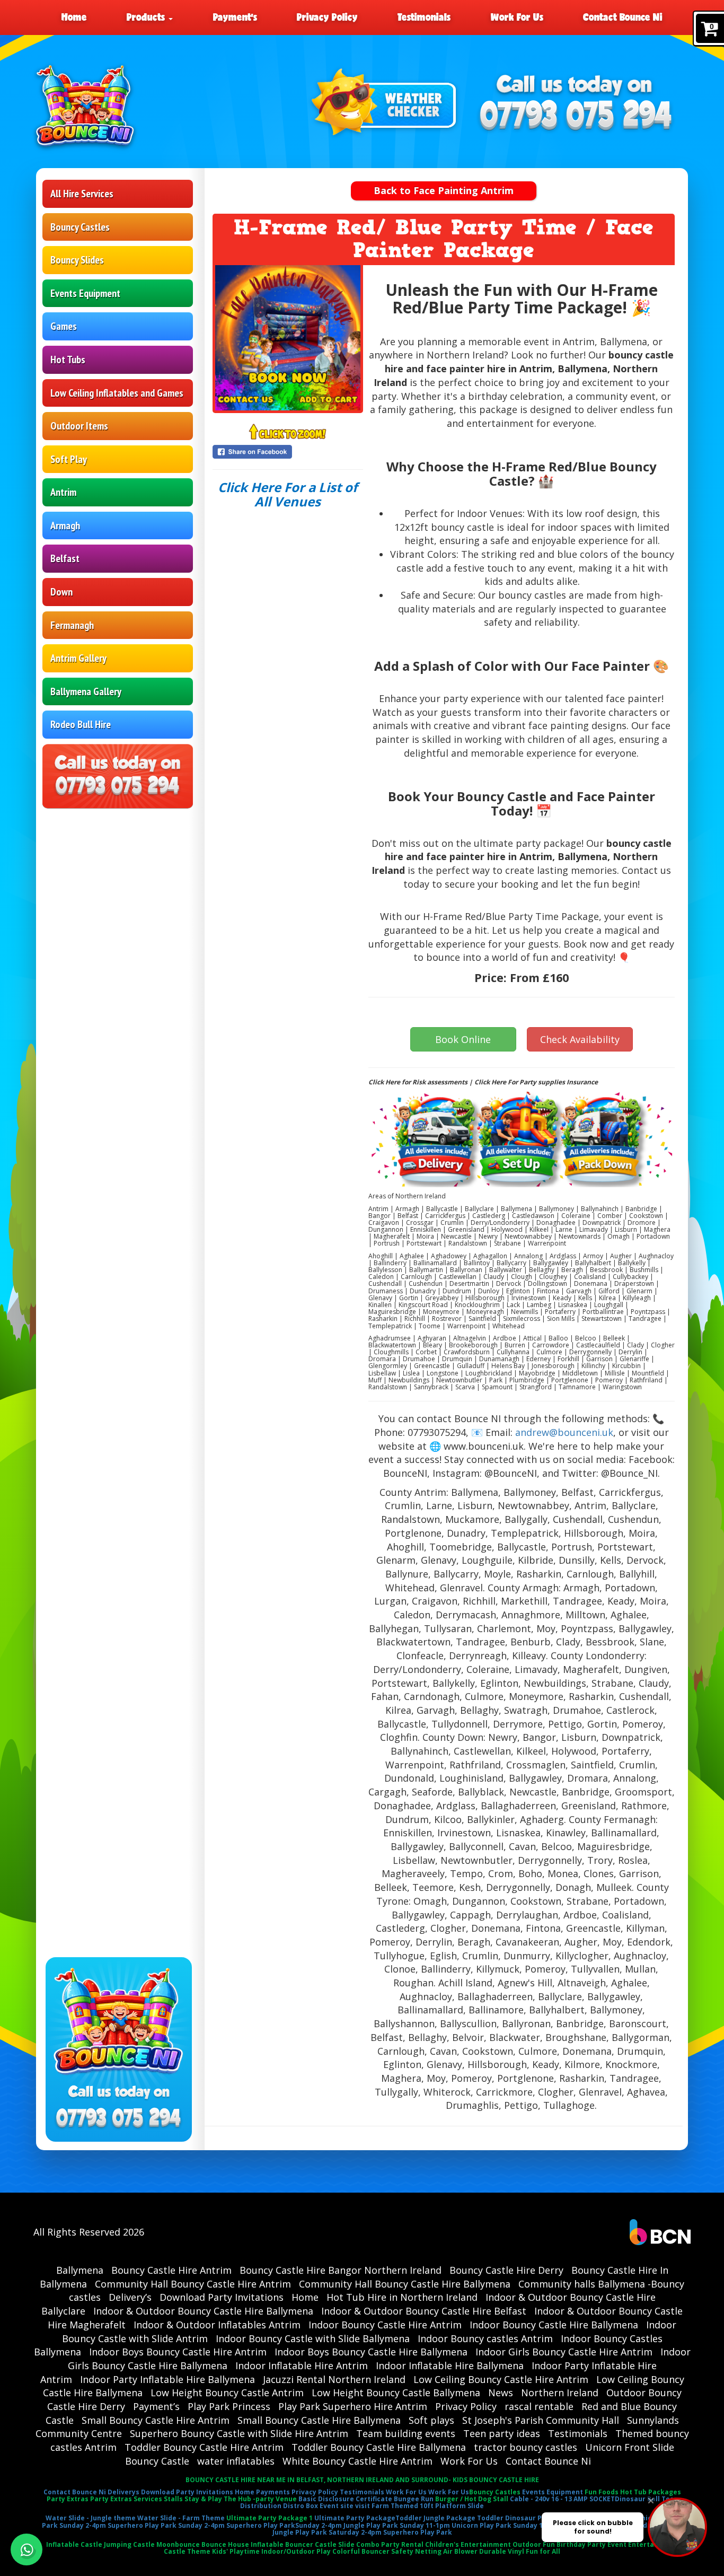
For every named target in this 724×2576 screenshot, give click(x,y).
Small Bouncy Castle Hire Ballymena (319, 2420)
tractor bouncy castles (526, 2447)
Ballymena (80, 2270)
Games (64, 326)
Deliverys (123, 2492)
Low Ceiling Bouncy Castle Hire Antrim (501, 2379)
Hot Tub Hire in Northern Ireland (402, 2297)
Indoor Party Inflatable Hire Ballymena (167, 2379)
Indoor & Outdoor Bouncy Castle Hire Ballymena (203, 2311)
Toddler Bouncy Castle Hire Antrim (204, 2447)
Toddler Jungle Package (435, 2518)
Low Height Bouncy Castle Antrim (227, 2393)
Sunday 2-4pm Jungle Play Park (347, 2525)
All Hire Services (82, 194)
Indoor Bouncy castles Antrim (485, 2338)
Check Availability (580, 1039)
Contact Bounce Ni (623, 17)
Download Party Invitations (222, 2297)
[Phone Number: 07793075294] (576, 116)
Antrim (63, 492)
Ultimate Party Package (355, 2518)
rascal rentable (539, 2406)
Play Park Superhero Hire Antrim (353, 2406)
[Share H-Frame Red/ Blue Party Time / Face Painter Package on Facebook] (288, 452)
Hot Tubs (68, 360)
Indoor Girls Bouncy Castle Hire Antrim (564, 2352)
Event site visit (345, 2506)
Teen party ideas (502, 2433)
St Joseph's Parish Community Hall (541, 2420)
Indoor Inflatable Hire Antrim (302, 2365)
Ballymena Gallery (86, 691)
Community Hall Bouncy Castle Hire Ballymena (405, 2284)
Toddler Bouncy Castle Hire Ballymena (379, 2447)
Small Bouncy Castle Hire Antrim (156, 2420)
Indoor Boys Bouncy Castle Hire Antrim (178, 2352)
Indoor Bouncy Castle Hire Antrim (385, 2325)
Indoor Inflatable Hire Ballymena (450, 2365)
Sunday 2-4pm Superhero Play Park (118, 2525)
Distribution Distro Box (279, 2506)
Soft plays (431, 2420)
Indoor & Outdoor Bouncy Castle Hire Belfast (424, 2311)
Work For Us (517, 17)
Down (61, 592)
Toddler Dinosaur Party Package (532, 2518)
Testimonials (424, 17)
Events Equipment (85, 293)
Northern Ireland (560, 2393)
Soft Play (69, 459)
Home (74, 17)
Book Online (463, 1039)
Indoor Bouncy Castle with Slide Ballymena (313, 2338)
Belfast (65, 558)
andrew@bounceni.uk (564, 1432)
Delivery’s (130, 2297)
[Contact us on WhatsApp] (27, 2549)
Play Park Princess (229, 2406)
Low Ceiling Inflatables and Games (117, 393)
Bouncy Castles (80, 227)
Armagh (65, 525)
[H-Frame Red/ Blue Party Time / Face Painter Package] (288, 338)
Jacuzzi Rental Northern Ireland (334, 2379)
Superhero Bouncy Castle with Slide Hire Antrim (239, 2433)
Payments (273, 2492)
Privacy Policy (327, 17)
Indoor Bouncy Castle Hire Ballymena (554, 2325)
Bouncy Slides (77, 260)
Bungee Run (414, 2499)
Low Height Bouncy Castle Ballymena (396, 2393)
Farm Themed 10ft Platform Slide (428, 2506)
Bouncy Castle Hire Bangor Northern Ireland (341, 2270)
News (501, 2393)
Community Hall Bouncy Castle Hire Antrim (193, 2284)
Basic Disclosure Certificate (345, 2499)
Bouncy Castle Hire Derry (506, 2270)
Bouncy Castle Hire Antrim (171, 2270)
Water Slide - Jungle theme (91, 2518)
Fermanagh (72, 625)
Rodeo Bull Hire (81, 724)
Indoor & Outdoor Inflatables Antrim (217, 2325)
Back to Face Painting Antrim (444, 190)
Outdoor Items (79, 426)
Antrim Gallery (78, 658)
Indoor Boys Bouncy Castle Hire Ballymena (371, 2352)
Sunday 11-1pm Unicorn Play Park (456, 2525)
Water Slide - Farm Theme (181, 2518)
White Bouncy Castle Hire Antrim (357, 2461)
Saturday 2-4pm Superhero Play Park (390, 2532)
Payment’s (235, 17)
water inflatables (236, 2461)
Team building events (406, 2433)
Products (147, 17)
